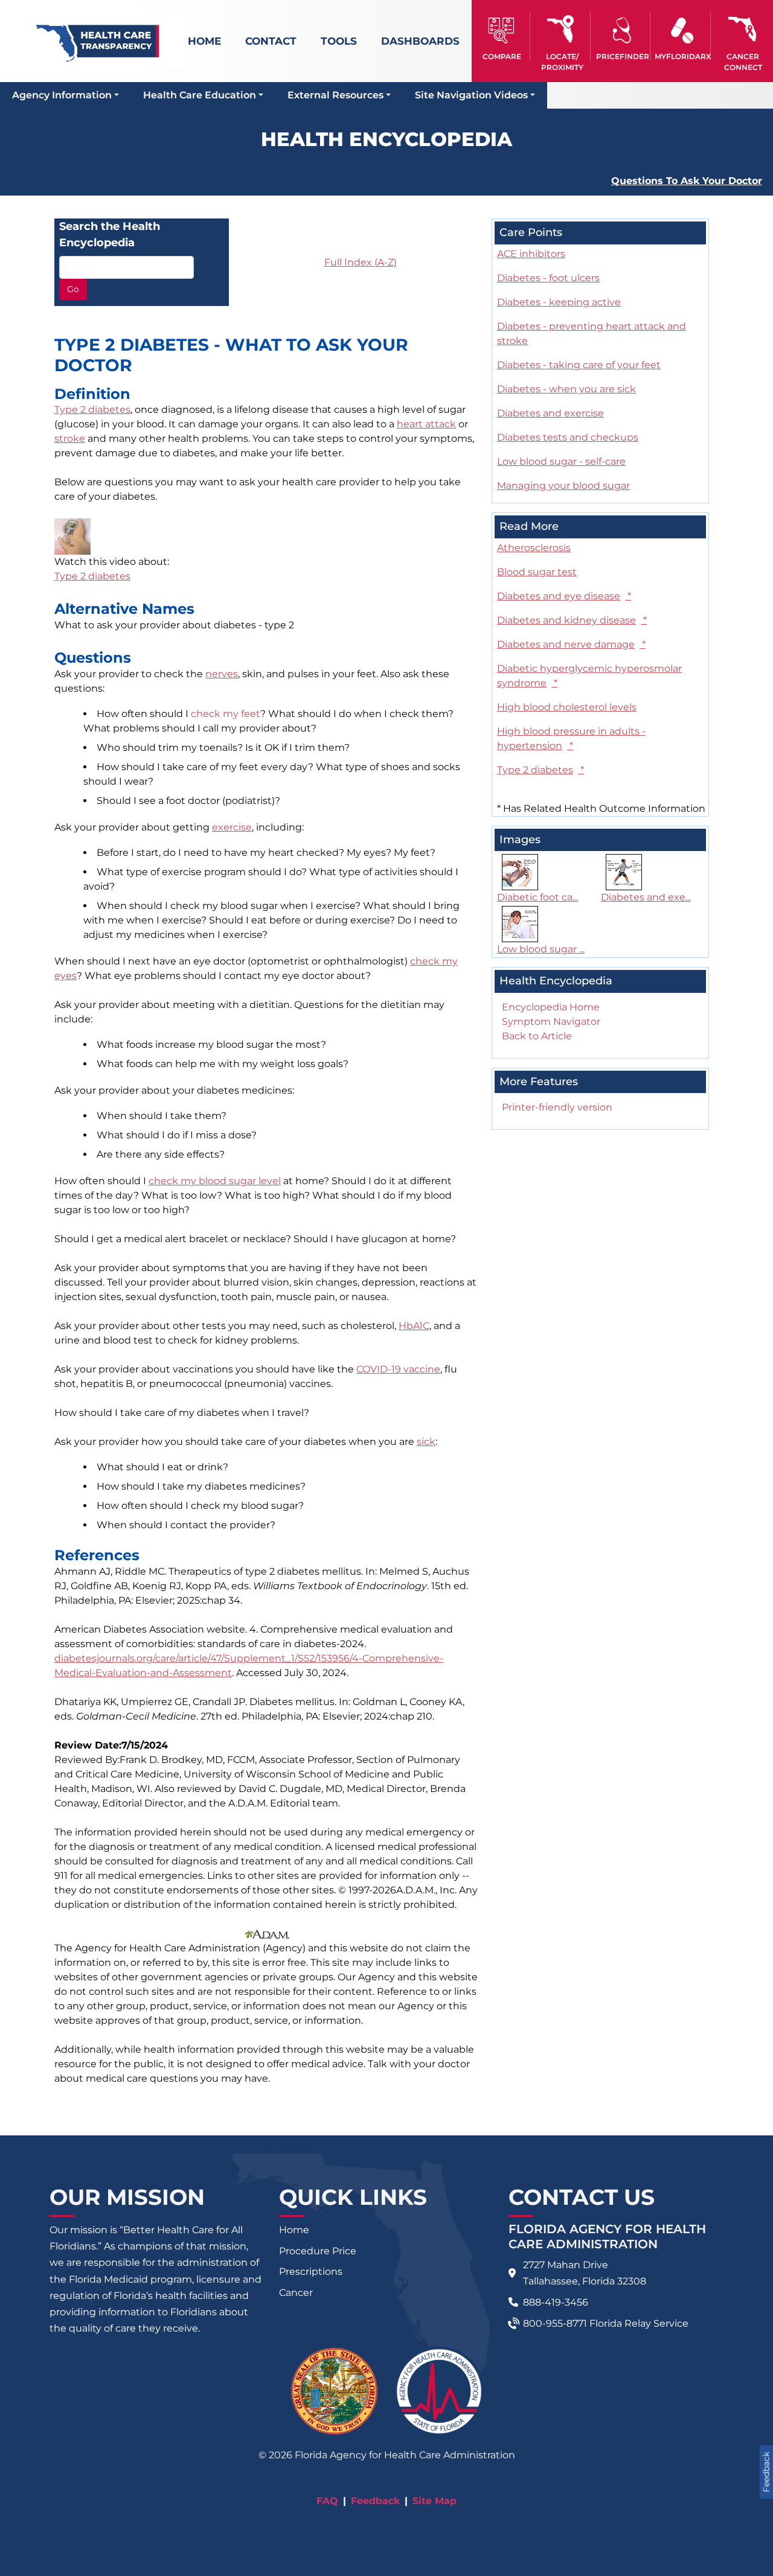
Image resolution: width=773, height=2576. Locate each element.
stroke (70, 438)
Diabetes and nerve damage (571, 644)
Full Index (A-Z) (361, 262)
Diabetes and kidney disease (572, 620)
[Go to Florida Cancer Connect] (743, 36)
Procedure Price (318, 2251)
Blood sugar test (537, 572)
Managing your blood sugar (563, 486)
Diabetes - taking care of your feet (579, 365)
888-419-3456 (556, 2302)
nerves (222, 674)
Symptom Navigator (551, 1022)
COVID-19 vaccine (398, 1369)
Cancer (296, 2293)
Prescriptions (311, 2272)
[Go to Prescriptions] (682, 30)
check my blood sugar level (215, 1181)
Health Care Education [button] (200, 95)
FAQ (327, 2501)
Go (73, 289)
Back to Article (537, 1036)
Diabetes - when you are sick (566, 389)
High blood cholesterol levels (567, 707)
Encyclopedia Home (551, 1007)
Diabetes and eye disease (564, 596)
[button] (502, 36)
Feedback (375, 2501)
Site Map (435, 2501)
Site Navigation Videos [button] (471, 95)
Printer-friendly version (557, 1107)
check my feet (226, 714)
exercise (232, 827)
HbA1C (414, 1326)
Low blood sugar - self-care (561, 461)
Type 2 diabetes (92, 410)
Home (204, 41)
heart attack (426, 424)
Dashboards (420, 41)
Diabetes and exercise (550, 413)
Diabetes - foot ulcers (548, 278)
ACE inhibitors (531, 254)
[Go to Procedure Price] (622, 30)
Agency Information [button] (62, 95)
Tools (339, 41)
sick (426, 1442)
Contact (271, 41)
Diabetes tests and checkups (568, 437)
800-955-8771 (555, 2323)
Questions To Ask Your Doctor (687, 181)
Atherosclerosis (534, 548)
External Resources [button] (335, 95)
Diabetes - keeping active (559, 302)
